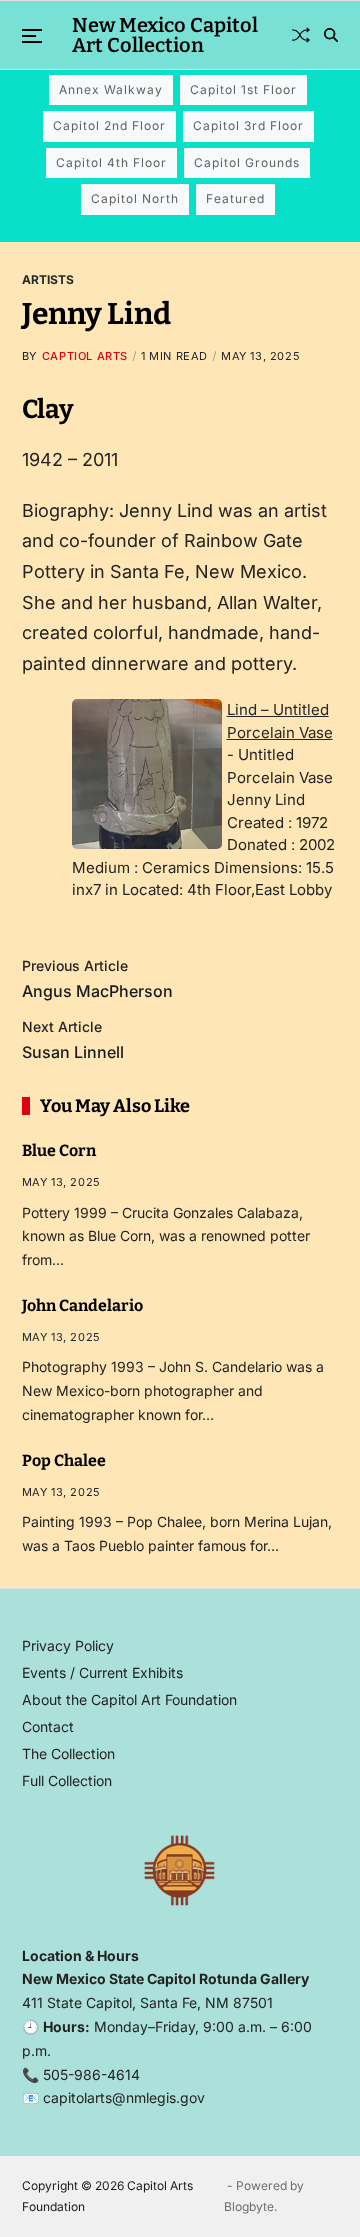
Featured (235, 198)
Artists (48, 279)
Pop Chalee (64, 1460)
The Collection (68, 1753)
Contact (48, 1726)
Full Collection (67, 1780)
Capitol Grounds (247, 162)
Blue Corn (59, 1150)
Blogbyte (249, 2206)
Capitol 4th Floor (111, 162)
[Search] (331, 35)
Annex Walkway (111, 89)
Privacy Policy (68, 1645)
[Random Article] (301, 35)
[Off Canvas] (32, 36)
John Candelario (82, 1305)
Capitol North (135, 198)
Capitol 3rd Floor (248, 125)
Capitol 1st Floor (243, 89)
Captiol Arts (85, 356)
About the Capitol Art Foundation (129, 1699)
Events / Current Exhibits (102, 1672)
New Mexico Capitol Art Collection (165, 35)
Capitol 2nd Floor (109, 125)
